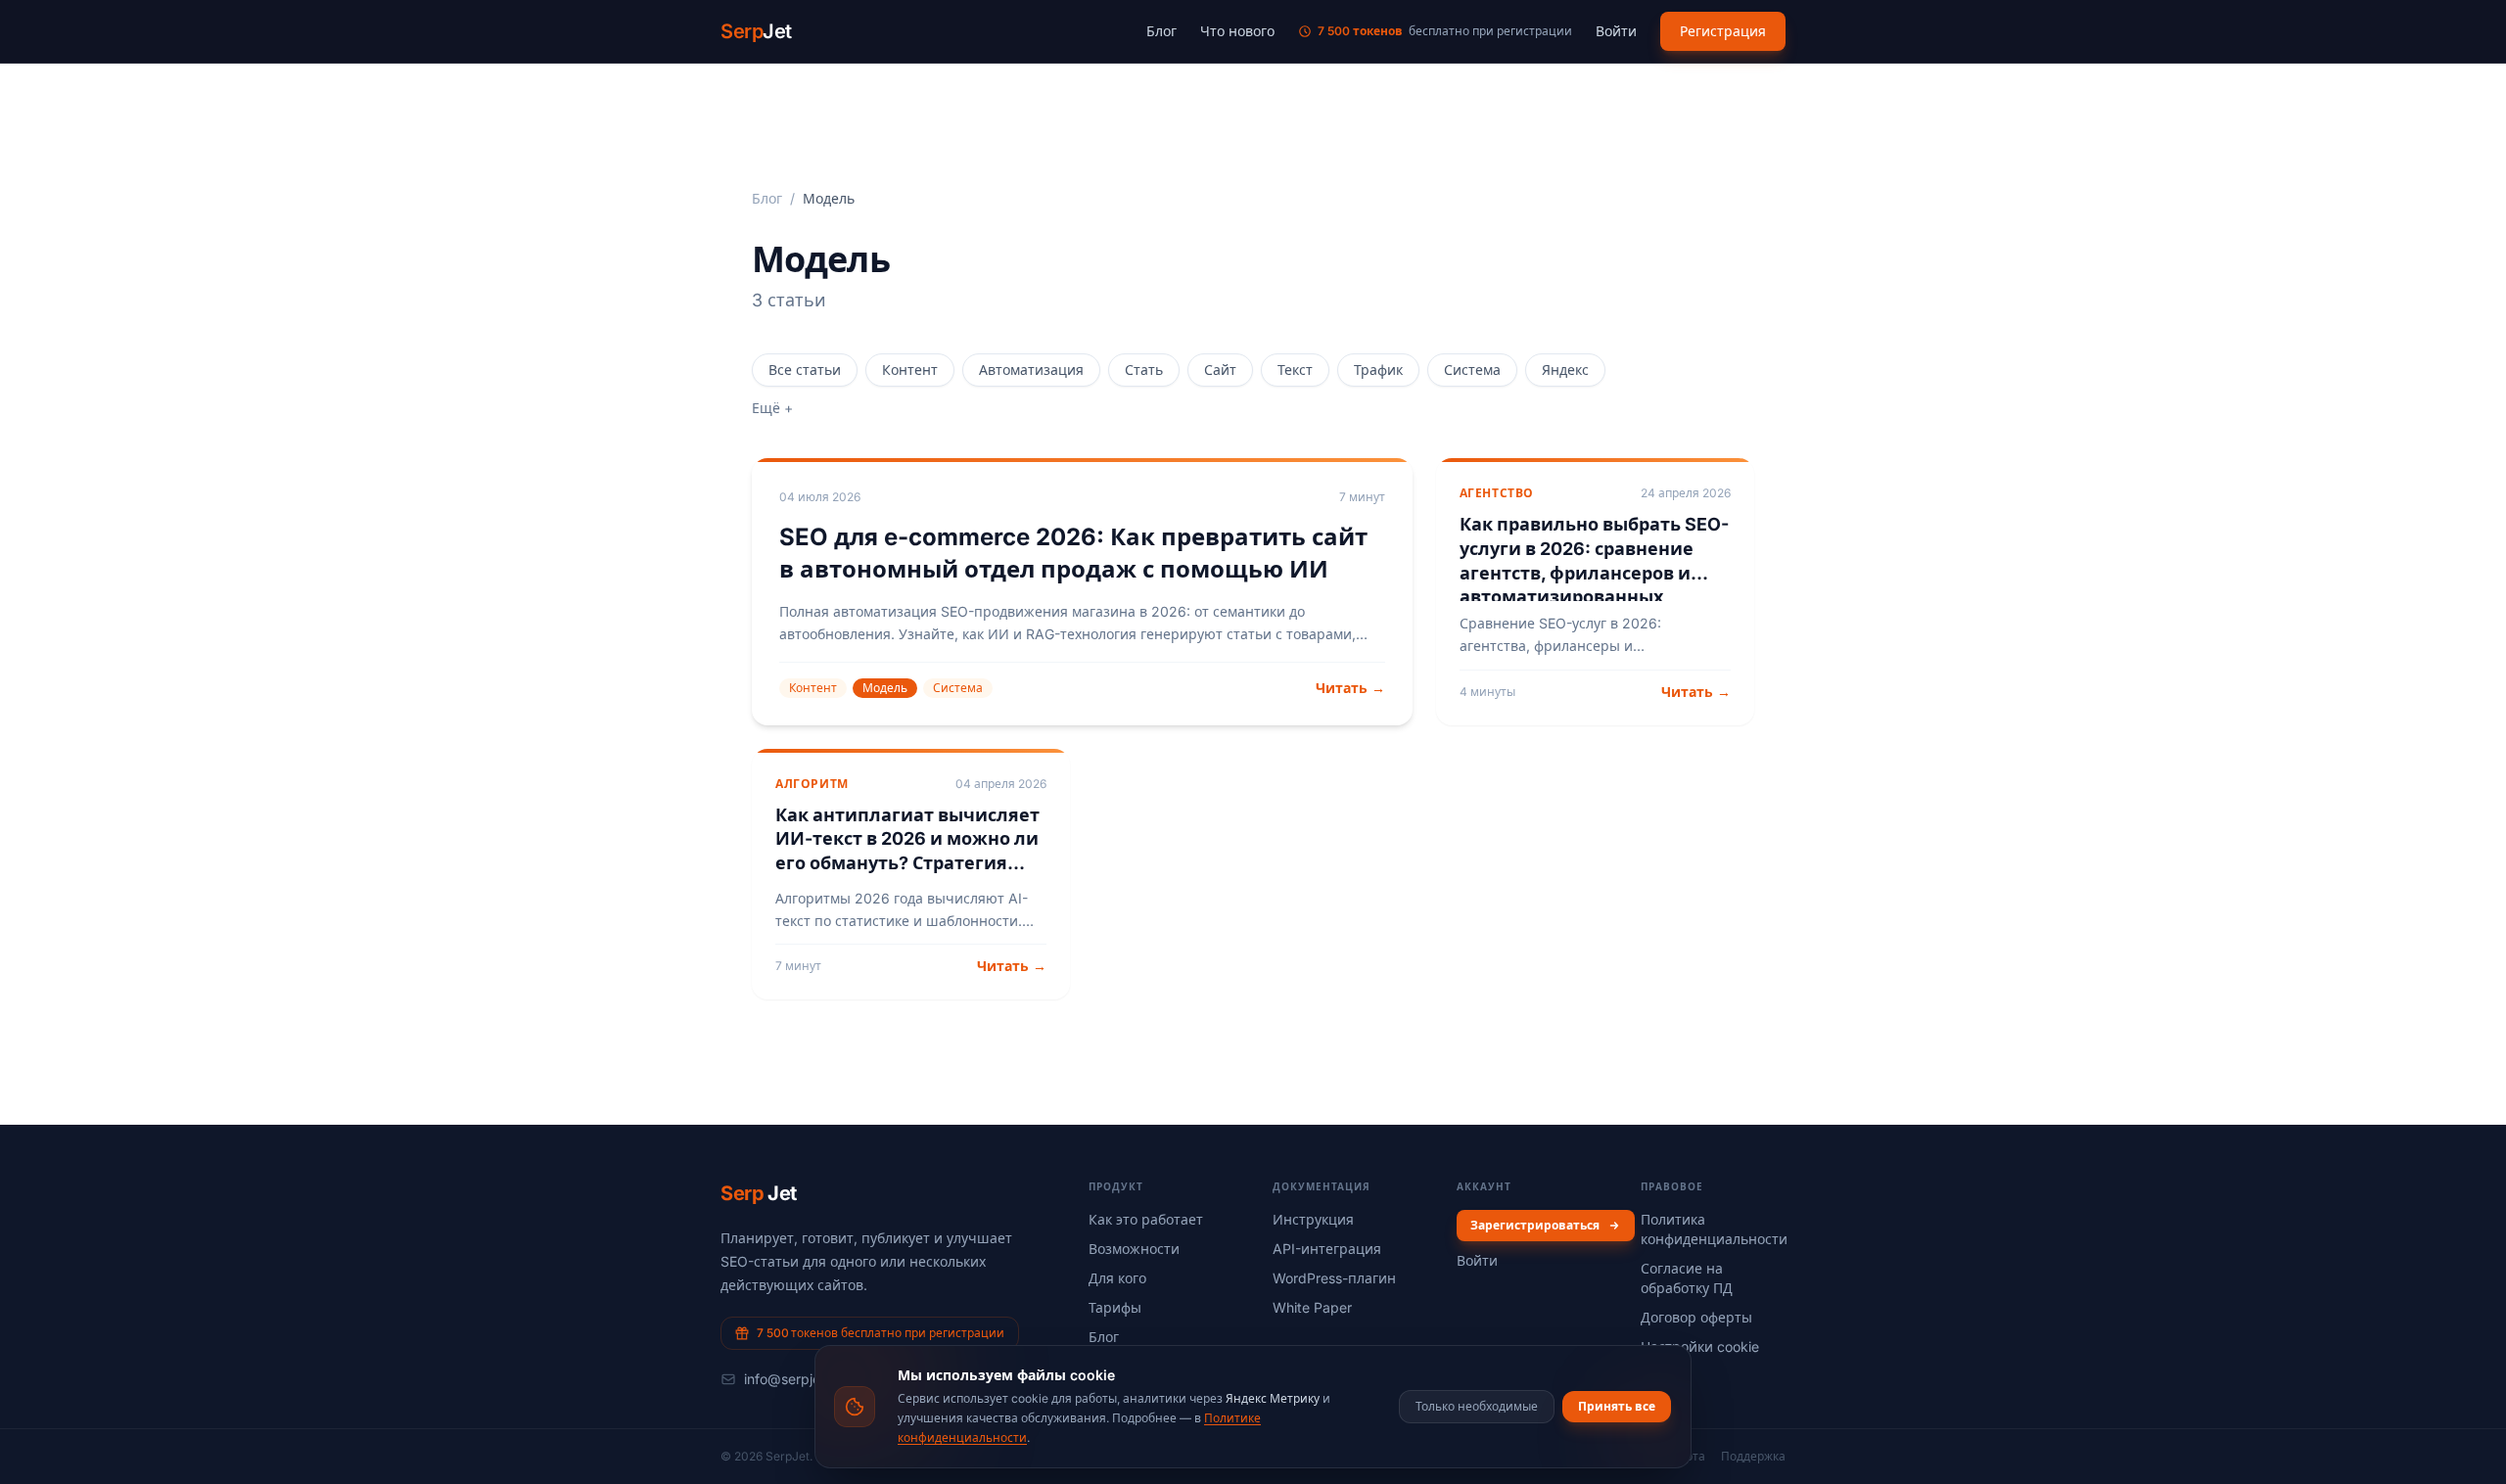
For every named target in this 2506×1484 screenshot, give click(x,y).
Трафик (1378, 370)
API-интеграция (1327, 1249)
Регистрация (1723, 31)
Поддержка (1753, 1456)
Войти (1616, 31)
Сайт (1220, 370)
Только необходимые (1477, 1406)
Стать (1144, 370)
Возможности (1134, 1249)
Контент (910, 370)
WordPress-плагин (1334, 1278)
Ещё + (772, 408)
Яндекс (1565, 370)
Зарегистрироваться (1535, 1225)
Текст (1295, 370)
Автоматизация (1031, 370)
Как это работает (1146, 1219)
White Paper (1312, 1307)
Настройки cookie (1700, 1346)
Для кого (1117, 1278)
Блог (1161, 31)
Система (1472, 370)
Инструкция (1313, 1219)
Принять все (1617, 1406)
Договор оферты (1696, 1317)
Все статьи (805, 370)
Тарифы (1115, 1307)
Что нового (1237, 31)
